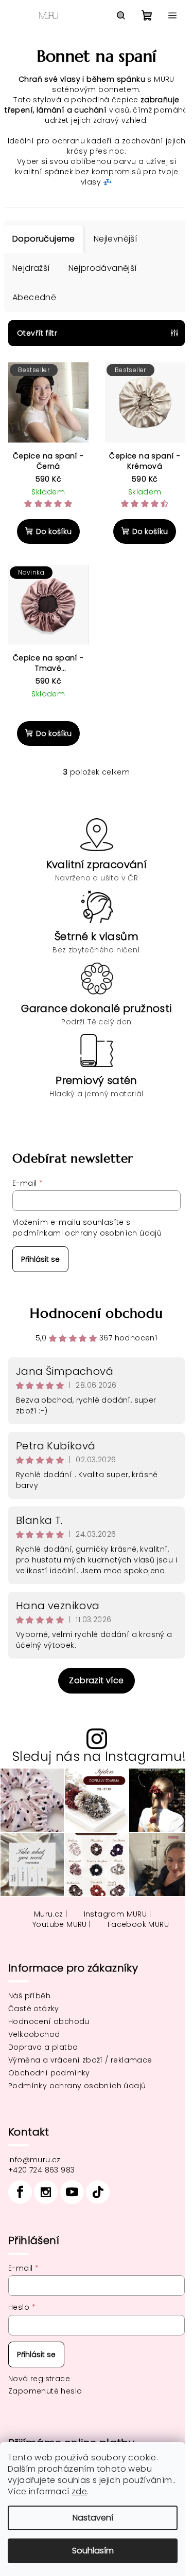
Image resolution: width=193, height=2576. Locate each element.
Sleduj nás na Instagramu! (99, 1756)
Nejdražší (31, 268)
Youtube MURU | (62, 1924)
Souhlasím (93, 2551)
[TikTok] (98, 2192)
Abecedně (34, 297)
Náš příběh (29, 1996)
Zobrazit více (96, 1680)
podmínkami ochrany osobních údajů (87, 1233)
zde (79, 2491)
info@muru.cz (34, 2160)
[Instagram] (46, 2192)
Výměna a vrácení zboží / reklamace (80, 2060)
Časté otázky (34, 2009)
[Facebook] (20, 2192)
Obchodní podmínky (49, 2073)
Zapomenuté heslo (45, 2391)
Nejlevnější (115, 239)
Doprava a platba (43, 2047)
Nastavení (93, 2518)
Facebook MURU (138, 1924)
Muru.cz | (51, 1914)
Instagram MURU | (117, 1914)
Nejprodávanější (103, 268)
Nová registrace (39, 2379)
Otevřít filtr (37, 333)
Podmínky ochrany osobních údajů (77, 2086)
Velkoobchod (34, 2034)
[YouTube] (72, 2192)
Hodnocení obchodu (97, 1313)
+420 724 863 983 (41, 2170)
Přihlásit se (40, 1259)
